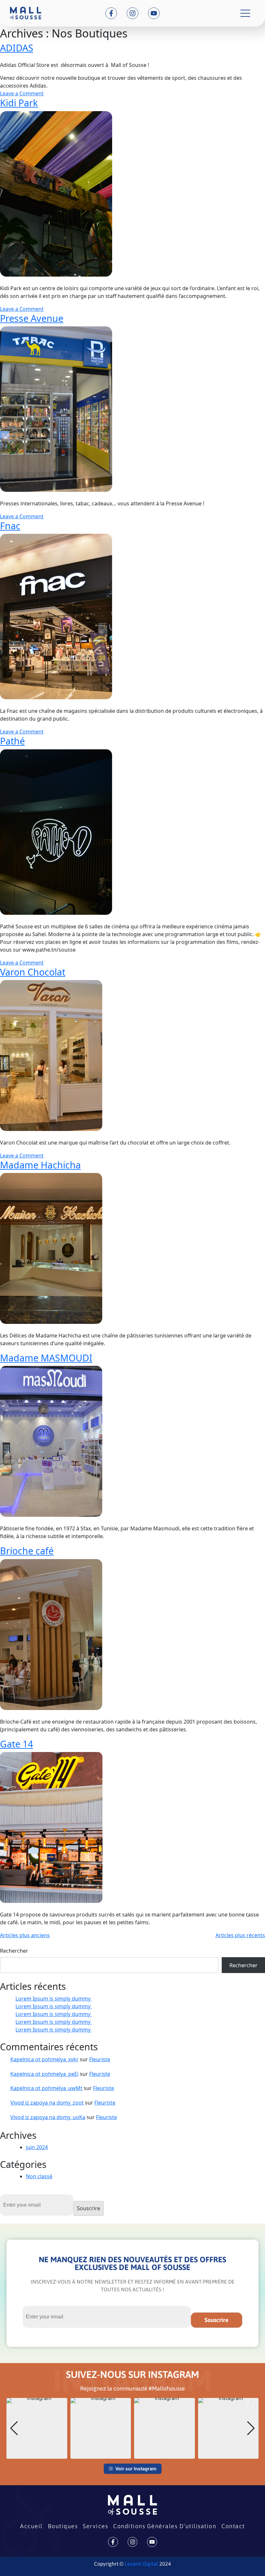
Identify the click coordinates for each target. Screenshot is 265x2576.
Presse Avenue (32, 318)
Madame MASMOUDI (46, 1358)
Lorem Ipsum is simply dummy (54, 1999)
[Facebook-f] (111, 13)
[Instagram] (132, 13)
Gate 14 (16, 1744)
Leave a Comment (22, 93)
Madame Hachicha (40, 1165)
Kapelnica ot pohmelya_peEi (44, 2074)
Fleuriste (100, 2059)
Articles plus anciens (25, 1935)
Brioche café (27, 1551)
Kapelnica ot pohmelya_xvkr (44, 2059)
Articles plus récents (240, 1935)
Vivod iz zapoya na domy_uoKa (48, 2117)
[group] (37, 2428)
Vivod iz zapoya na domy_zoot (47, 2103)
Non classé (39, 2176)
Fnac (10, 526)
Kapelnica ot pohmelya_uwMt (46, 2088)
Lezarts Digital (141, 2564)
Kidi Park (19, 103)
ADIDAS (17, 48)
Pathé (12, 741)
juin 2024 (37, 2147)
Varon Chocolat (33, 972)
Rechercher (14, 1951)
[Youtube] (154, 13)
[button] (132, 2454)
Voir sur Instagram (136, 2469)
